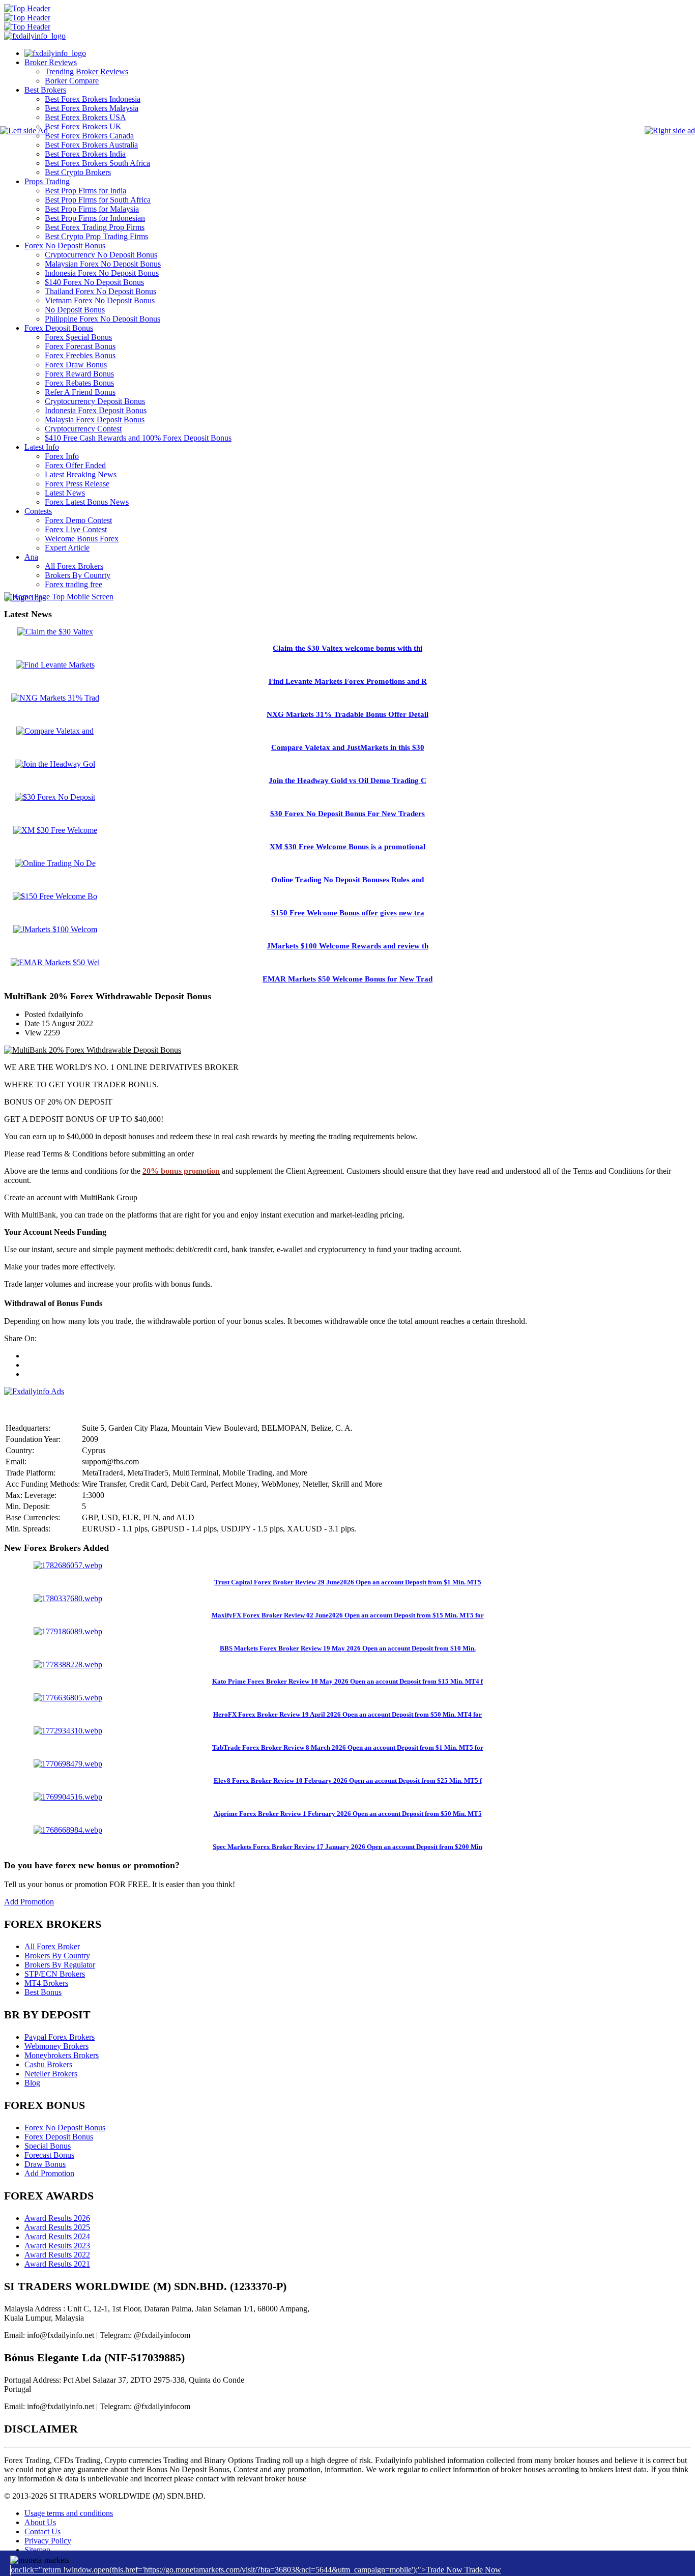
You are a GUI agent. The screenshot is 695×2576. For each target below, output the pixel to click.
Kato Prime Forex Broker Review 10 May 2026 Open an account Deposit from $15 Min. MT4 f (347, 1681)
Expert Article (67, 548)
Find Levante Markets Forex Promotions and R (348, 681)
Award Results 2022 (57, 2255)
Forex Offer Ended (75, 465)
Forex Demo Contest (78, 520)
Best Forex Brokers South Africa (97, 163)
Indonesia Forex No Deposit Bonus (102, 273)
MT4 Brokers (46, 1983)
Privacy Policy (48, 2541)
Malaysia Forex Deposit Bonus (95, 419)
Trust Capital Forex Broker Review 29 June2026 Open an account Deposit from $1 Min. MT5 (348, 1582)
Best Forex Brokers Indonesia (93, 99)
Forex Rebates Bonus (79, 383)
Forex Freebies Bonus (80, 355)
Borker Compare (72, 81)
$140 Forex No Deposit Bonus (94, 282)
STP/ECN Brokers (55, 1974)
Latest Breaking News (81, 474)
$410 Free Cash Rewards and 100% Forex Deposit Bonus (138, 438)
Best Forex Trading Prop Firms (95, 227)
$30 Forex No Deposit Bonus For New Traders (347, 814)
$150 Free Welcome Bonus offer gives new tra (348, 913)
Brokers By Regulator (60, 1965)
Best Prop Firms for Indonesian (95, 218)
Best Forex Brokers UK (83, 126)
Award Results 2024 (57, 2236)
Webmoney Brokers (56, 2046)
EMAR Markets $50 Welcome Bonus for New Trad (347, 979)
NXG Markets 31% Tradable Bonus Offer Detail (347, 714)
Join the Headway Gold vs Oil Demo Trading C (347, 780)
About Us (40, 2522)
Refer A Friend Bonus (80, 392)
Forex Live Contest (76, 529)
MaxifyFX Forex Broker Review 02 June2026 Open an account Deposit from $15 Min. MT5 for (348, 1615)
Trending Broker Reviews (86, 71)
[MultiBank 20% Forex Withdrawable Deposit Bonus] (93, 1050)
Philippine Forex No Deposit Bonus (103, 319)
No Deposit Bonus (75, 310)
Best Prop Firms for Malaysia (92, 209)
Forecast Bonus (49, 2155)
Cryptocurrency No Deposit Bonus (101, 255)
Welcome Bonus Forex (82, 539)
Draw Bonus (45, 2164)
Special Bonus (48, 2146)
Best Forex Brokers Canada (89, 136)
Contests (38, 511)
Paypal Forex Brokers (60, 2037)
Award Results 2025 (57, 2227)
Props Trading (47, 181)
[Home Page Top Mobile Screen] (59, 597)
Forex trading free (74, 584)
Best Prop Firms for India (85, 191)
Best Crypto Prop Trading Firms (96, 236)
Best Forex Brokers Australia (91, 145)
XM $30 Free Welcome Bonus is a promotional (347, 847)
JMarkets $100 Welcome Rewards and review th (347, 946)
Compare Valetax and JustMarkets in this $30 (348, 747)
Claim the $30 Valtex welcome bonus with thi (347, 648)
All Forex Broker (52, 1946)
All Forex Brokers (74, 566)
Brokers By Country (57, 1956)
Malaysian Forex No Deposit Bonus (103, 264)
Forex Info (62, 456)
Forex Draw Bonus (76, 365)
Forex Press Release (77, 484)
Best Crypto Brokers (78, 172)
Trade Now (483, 2570)
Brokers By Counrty (78, 575)
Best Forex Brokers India (85, 154)
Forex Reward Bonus (79, 374)
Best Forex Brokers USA (85, 117)
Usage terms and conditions (69, 2513)
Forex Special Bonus (78, 337)
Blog (32, 2083)
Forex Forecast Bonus (80, 346)
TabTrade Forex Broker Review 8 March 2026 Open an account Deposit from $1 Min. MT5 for (348, 1747)
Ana (31, 557)
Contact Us (42, 2531)
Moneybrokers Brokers (62, 2055)
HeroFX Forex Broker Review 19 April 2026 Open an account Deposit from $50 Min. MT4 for (347, 1714)
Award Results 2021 (57, 2264)
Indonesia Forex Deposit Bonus (96, 410)
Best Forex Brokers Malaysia (92, 108)
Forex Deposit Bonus (59, 328)
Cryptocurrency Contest (83, 429)
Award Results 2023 (57, 2246)
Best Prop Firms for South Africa (98, 200)
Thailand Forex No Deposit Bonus (100, 291)
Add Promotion (29, 1902)
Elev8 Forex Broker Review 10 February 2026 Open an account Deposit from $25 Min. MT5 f (348, 1781)
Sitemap (37, 2550)
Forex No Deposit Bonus (65, 245)
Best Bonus (43, 1992)
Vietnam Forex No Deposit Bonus (100, 300)
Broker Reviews (51, 62)
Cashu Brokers (48, 2064)
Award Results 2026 (57, 2218)
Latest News (65, 493)
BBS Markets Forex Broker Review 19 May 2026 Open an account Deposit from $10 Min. (348, 1648)
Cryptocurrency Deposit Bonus (95, 401)
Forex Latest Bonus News (87, 502)
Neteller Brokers (51, 2074)
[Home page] (55, 53)
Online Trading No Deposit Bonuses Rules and (347, 880)
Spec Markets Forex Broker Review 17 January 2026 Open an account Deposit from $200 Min (347, 1847)
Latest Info (42, 447)
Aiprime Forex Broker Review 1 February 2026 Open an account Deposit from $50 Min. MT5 (348, 1814)
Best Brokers (45, 90)
